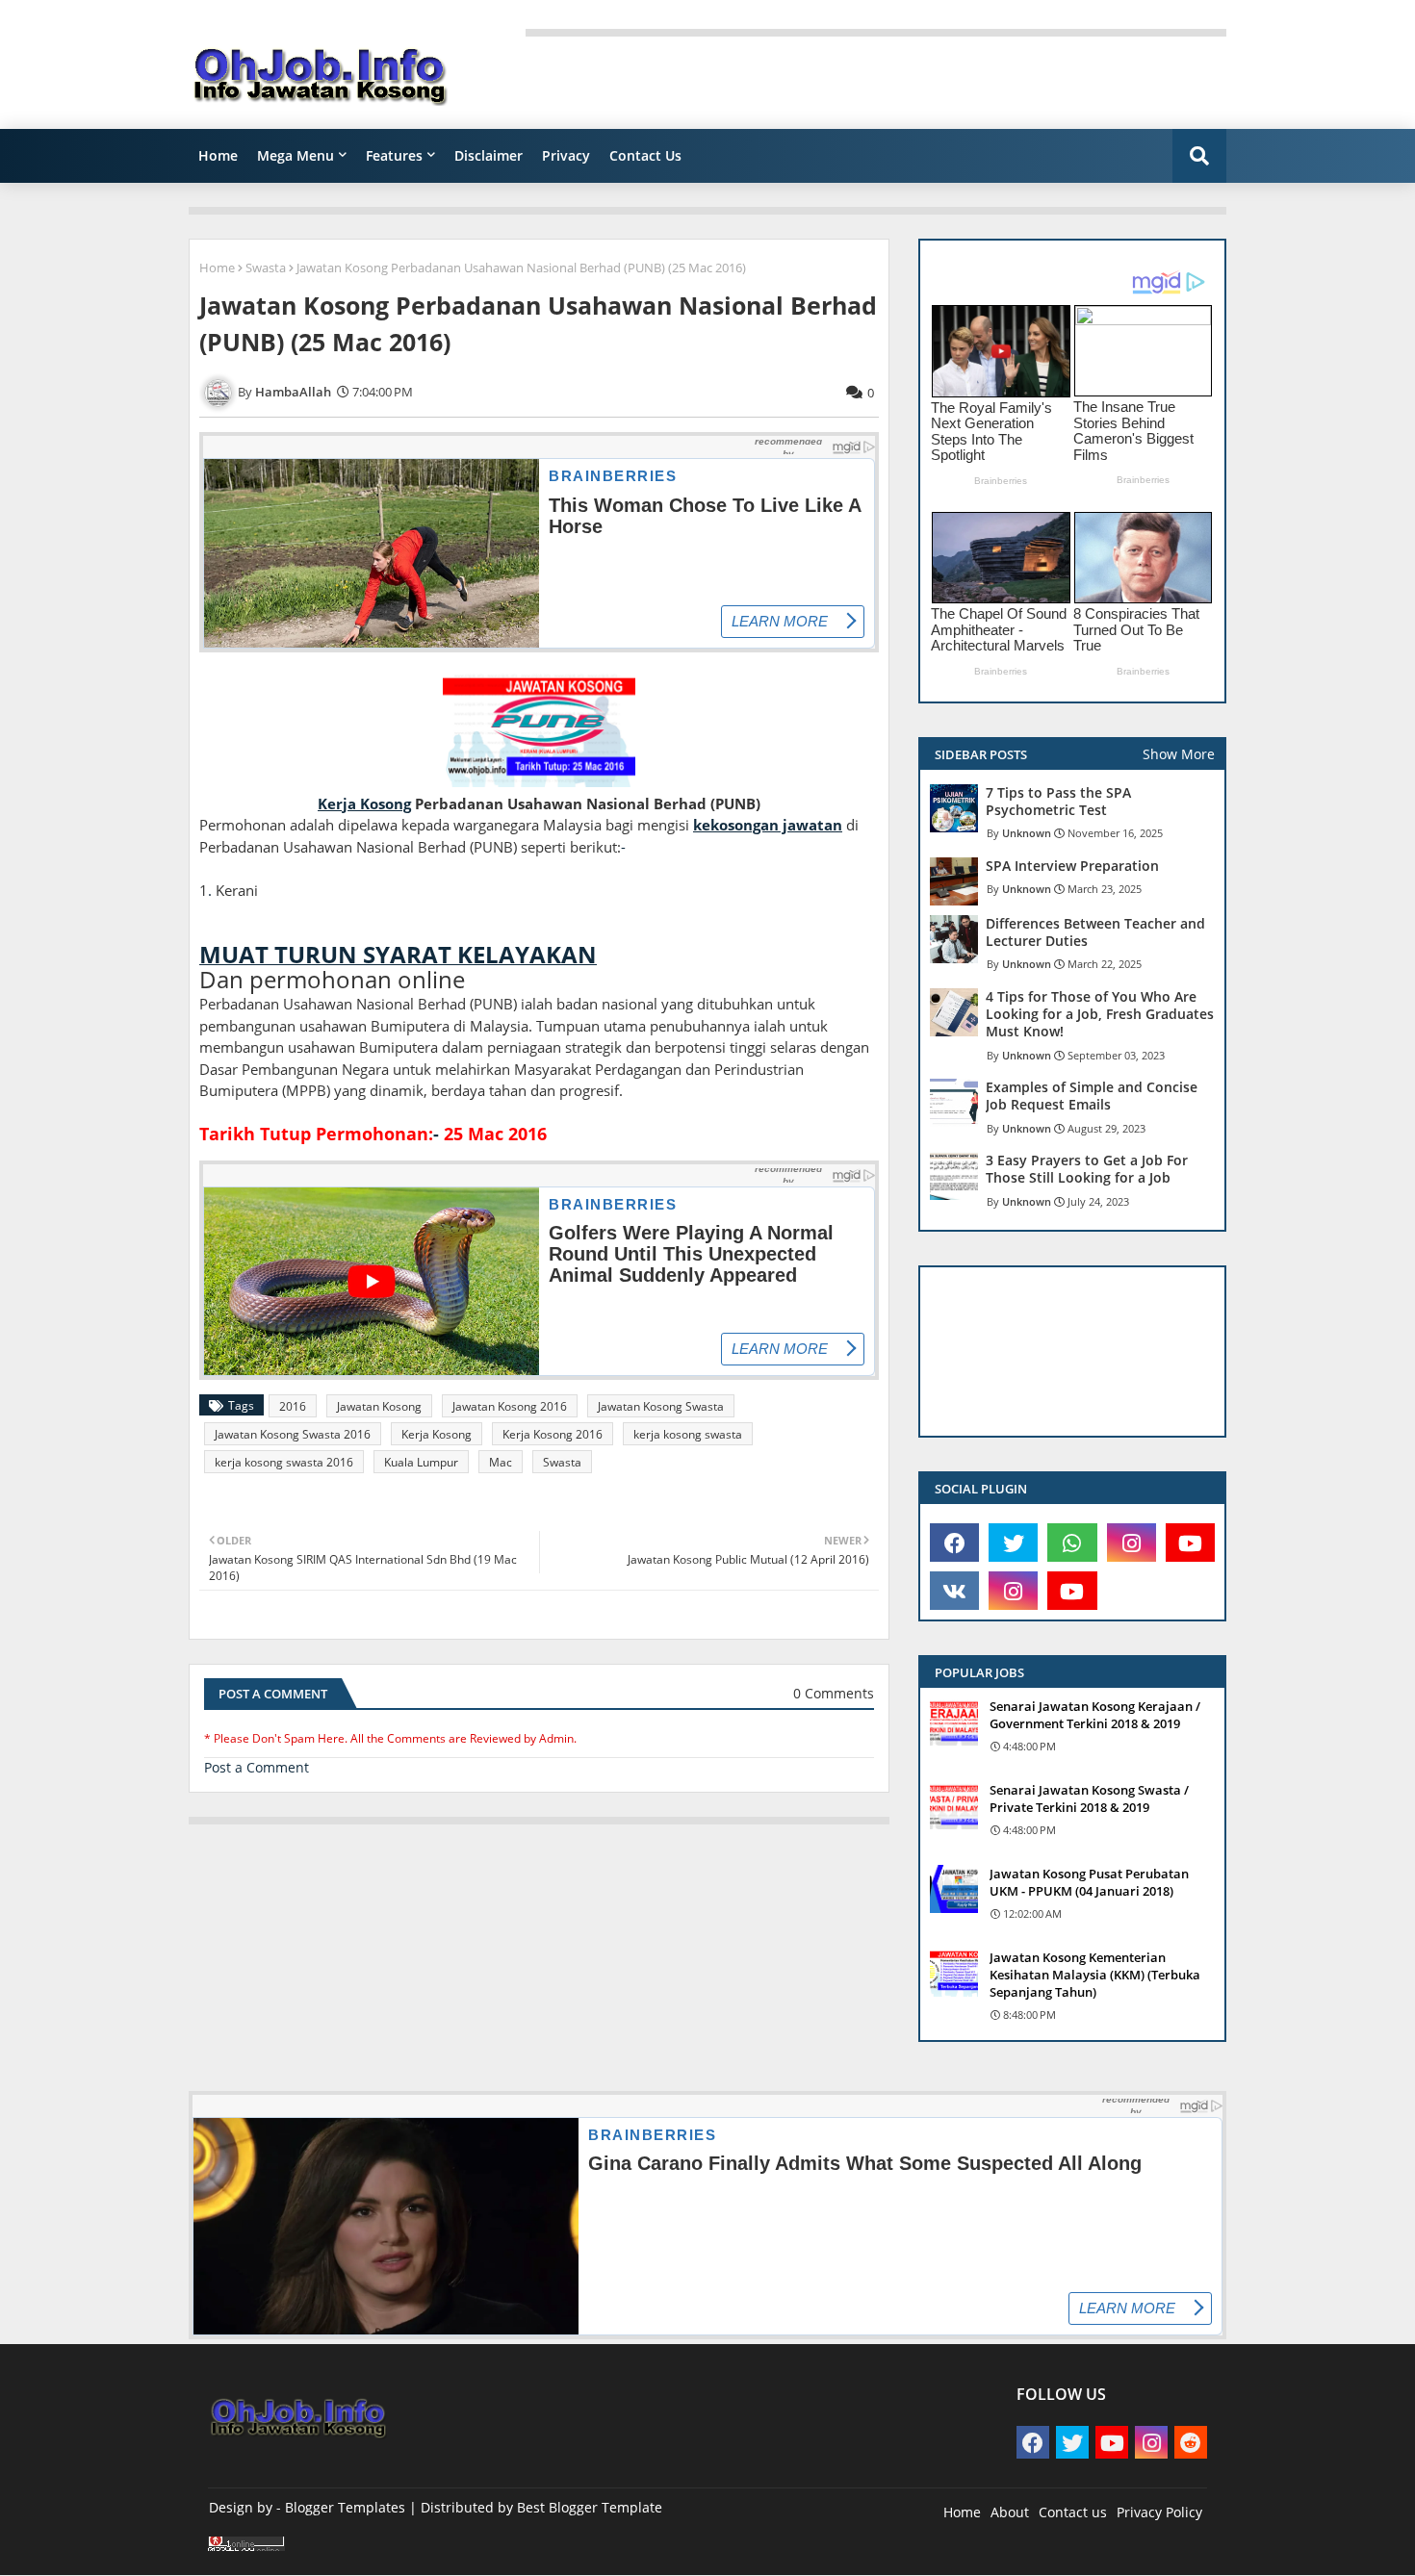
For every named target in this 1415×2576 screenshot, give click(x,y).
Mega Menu (296, 155)
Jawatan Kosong (379, 1406)
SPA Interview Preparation (1072, 866)
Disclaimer (489, 155)
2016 (293, 1406)
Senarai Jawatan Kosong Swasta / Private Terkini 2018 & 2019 (1089, 1798)
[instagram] (1132, 1543)
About (1010, 2512)
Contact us (1073, 2512)
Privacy (566, 155)
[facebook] (954, 1543)
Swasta (266, 268)
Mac (501, 1462)
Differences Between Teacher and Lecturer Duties (1095, 932)
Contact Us (645, 155)
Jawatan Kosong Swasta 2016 (293, 1434)
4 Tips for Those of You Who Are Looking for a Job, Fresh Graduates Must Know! (1100, 1014)
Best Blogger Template (590, 2507)
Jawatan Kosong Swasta (661, 1406)
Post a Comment (257, 1767)
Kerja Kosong (437, 1434)
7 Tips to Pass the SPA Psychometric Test (1058, 802)
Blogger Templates (345, 2507)
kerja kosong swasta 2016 (284, 1462)
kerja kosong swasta (688, 1434)
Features (394, 155)
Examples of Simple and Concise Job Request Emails (1092, 1096)
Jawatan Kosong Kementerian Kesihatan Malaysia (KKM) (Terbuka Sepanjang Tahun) (1095, 1975)
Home (218, 155)
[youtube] (1190, 1543)
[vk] (954, 1591)
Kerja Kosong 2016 (553, 1434)
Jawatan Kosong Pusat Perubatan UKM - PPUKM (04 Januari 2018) (1089, 1882)
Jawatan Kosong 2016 (510, 1406)
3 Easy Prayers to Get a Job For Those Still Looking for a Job (1087, 1169)
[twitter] (1013, 1543)
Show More (1179, 754)
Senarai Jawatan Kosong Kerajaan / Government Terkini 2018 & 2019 (1095, 1715)
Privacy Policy (1159, 2512)
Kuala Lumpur (421, 1462)
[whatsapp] (1072, 1543)
